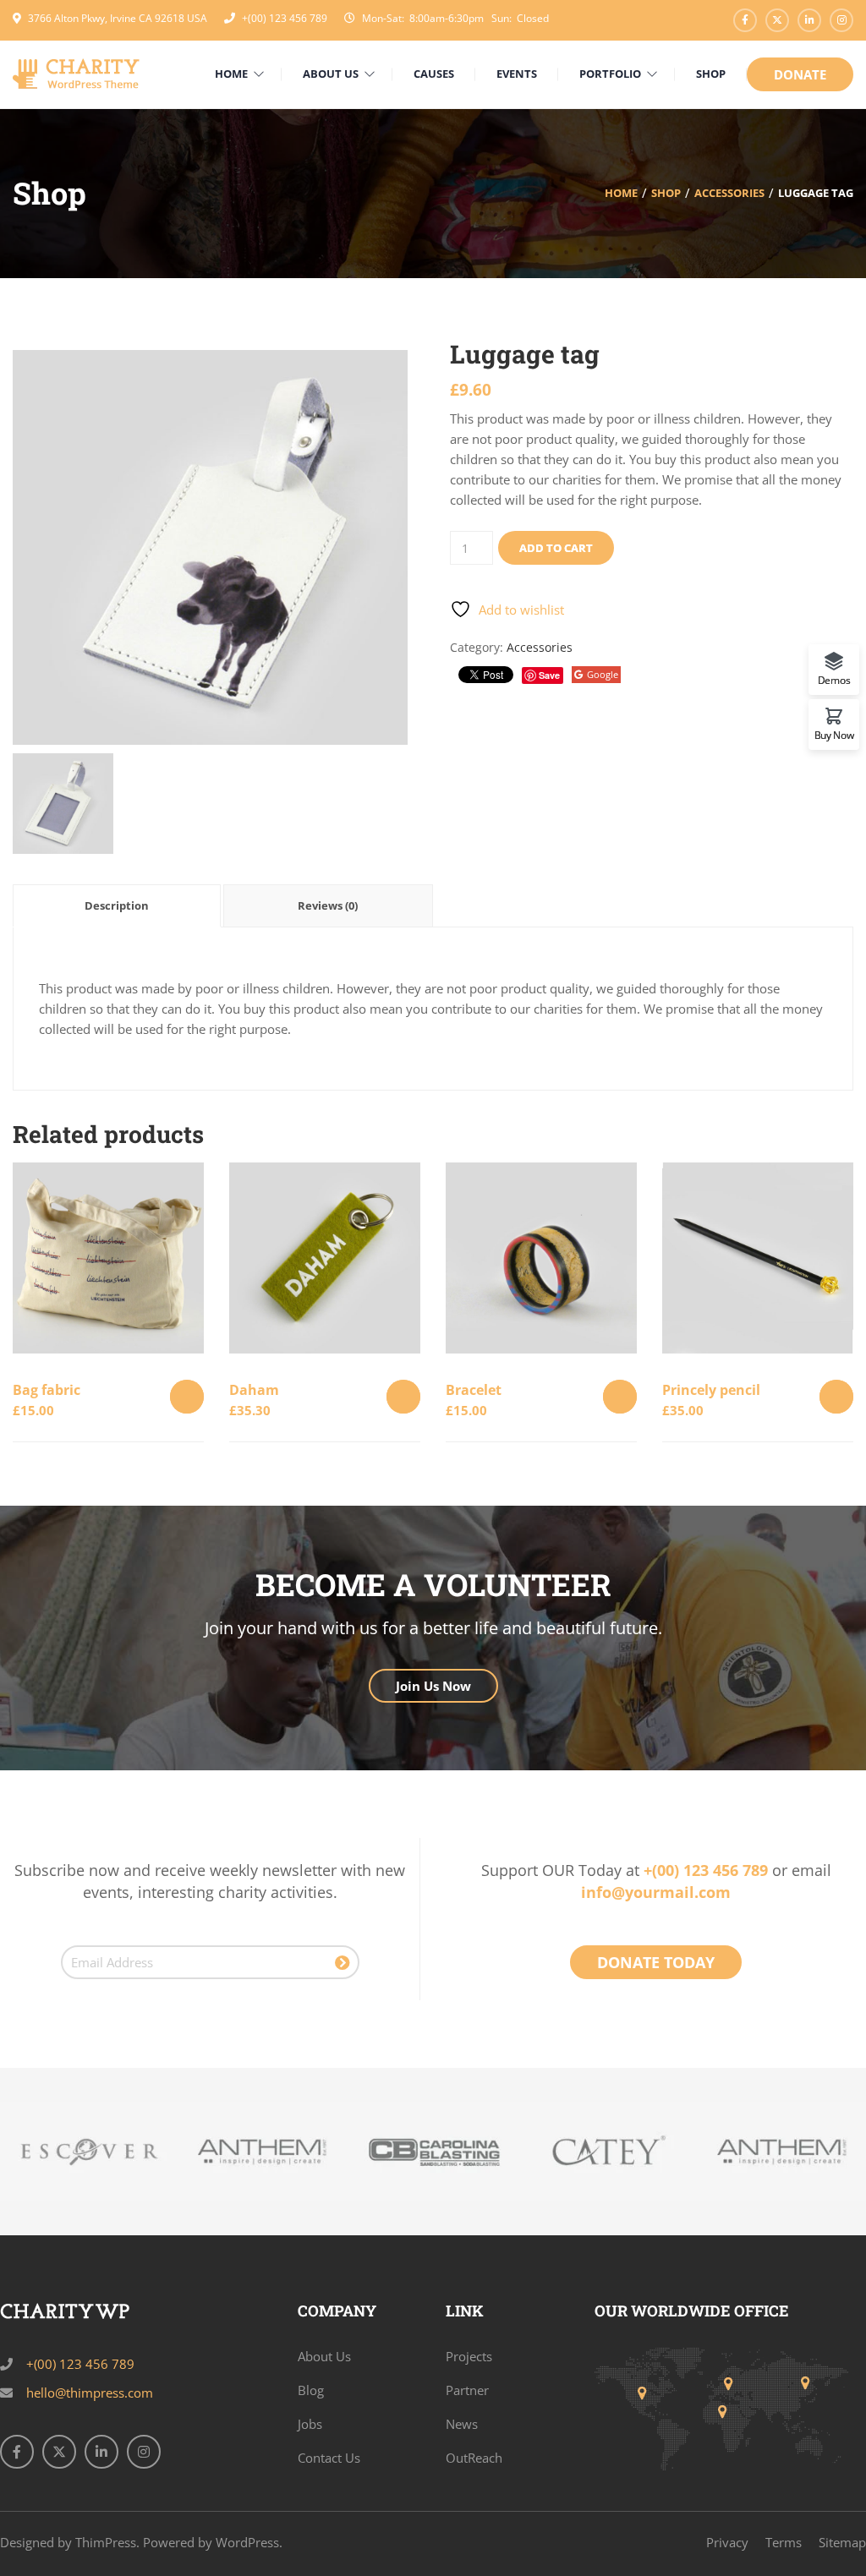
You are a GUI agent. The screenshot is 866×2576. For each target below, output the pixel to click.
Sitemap (842, 2542)
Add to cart (556, 548)
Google (603, 674)
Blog (311, 2390)
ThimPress (106, 2542)
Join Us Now (433, 1686)
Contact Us (329, 2458)
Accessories (729, 193)
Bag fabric (47, 1390)
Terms (784, 2542)
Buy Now (834, 734)
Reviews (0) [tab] (328, 905)
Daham (254, 1390)
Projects (469, 2356)
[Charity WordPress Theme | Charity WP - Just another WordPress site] (76, 73)
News (462, 2424)
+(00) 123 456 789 (285, 18)
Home (621, 193)
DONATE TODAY (656, 1962)
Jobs (310, 2424)
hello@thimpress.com (90, 2393)
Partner (467, 2390)
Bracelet (474, 1390)
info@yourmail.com (656, 1892)
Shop (666, 193)
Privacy (727, 2542)
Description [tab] (117, 905)
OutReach (474, 2458)
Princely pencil (711, 1390)
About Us (324, 2356)
